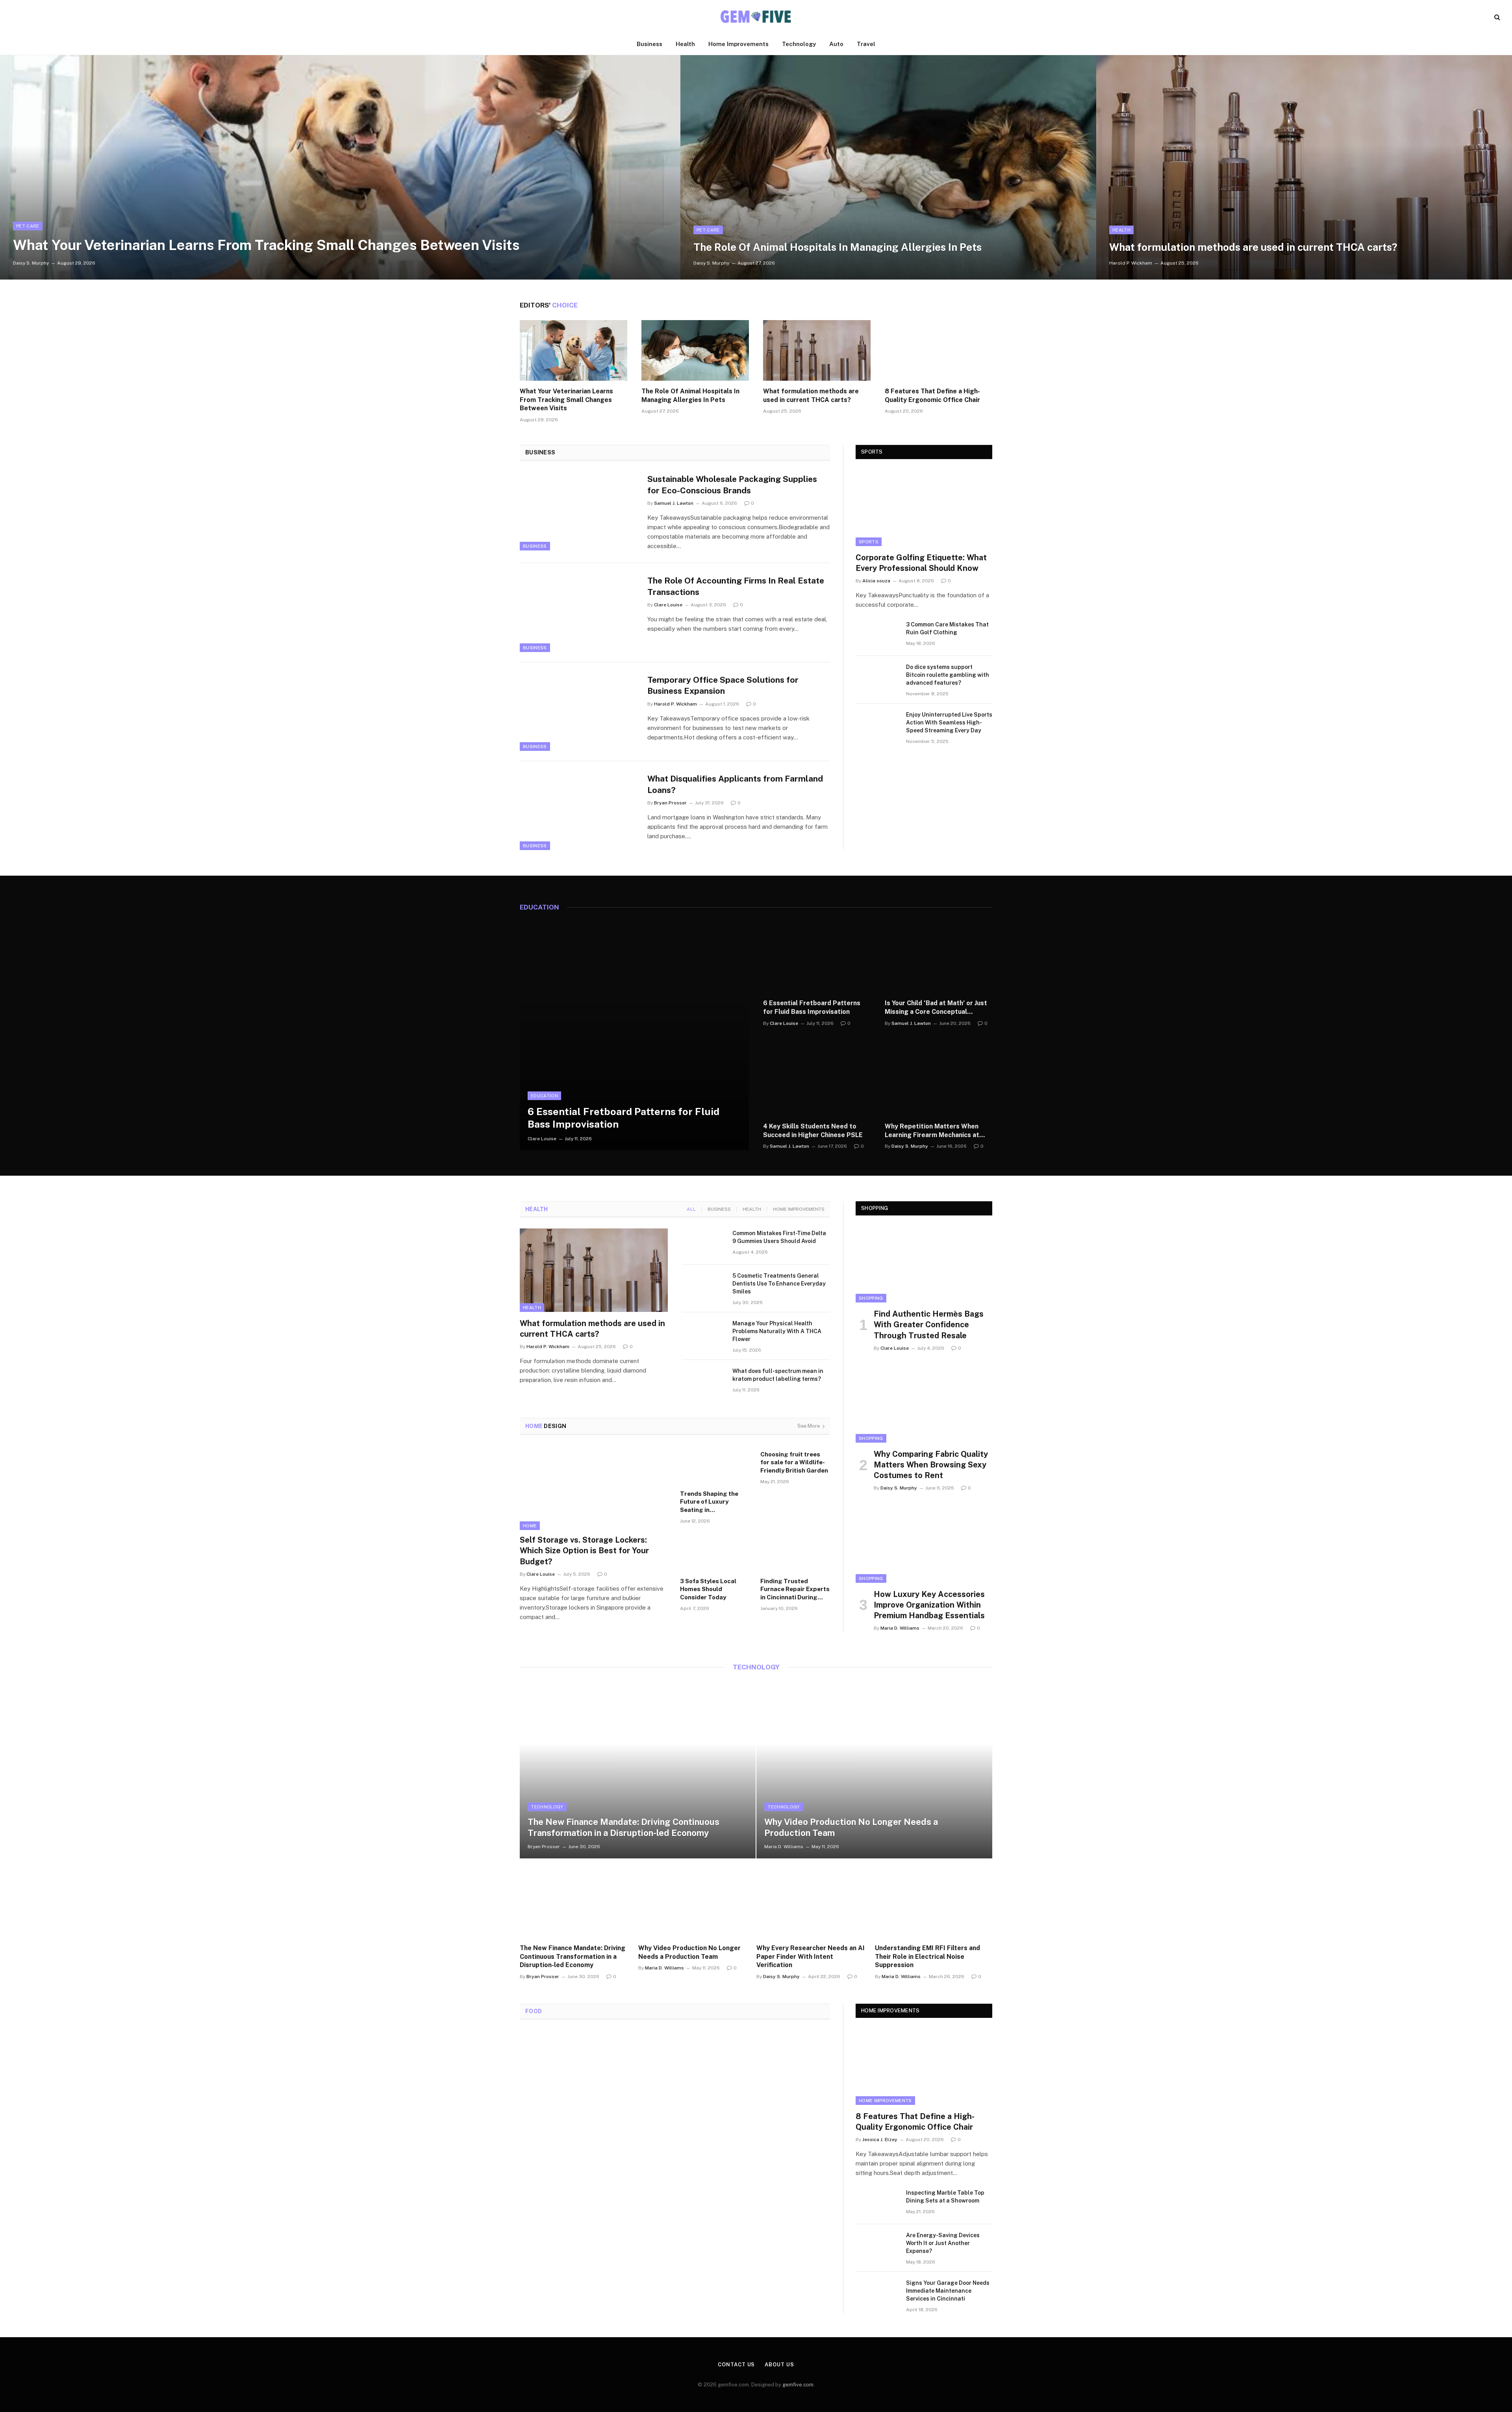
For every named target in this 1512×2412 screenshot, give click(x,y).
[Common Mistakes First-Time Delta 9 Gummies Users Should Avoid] (704, 1243)
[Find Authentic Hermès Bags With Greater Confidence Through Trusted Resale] (924, 1264)
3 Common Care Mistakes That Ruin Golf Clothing (947, 628)
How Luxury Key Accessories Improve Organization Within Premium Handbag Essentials (929, 1605)
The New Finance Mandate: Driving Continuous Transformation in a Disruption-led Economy (624, 1827)
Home (530, 1526)
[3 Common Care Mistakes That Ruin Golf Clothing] (877, 635)
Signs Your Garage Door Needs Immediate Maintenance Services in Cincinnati (948, 2291)
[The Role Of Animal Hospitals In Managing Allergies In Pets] (888, 167)
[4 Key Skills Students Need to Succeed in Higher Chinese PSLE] (817, 1080)
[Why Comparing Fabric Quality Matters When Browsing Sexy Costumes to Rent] (924, 1404)
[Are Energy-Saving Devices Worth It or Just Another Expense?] (877, 2245)
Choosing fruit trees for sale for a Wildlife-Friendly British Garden (794, 1462)
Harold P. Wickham (1131, 263)
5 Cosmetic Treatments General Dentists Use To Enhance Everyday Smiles (779, 1284)
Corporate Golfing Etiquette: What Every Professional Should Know (921, 563)
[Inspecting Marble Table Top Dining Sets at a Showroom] (877, 2203)
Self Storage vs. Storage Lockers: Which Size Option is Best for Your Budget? (584, 1551)
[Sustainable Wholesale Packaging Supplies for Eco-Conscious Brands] (579, 511)
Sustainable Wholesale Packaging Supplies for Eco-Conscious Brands (732, 485)
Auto (836, 44)
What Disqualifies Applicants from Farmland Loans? (735, 784)
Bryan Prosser (670, 803)
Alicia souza (876, 581)
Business (649, 44)
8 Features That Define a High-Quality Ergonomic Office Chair (932, 396)
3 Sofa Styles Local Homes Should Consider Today (708, 1589)
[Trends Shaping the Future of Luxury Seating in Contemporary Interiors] (715, 1465)
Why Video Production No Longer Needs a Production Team (851, 1827)
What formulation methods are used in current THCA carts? (1253, 247)
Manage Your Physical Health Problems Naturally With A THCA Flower (777, 1331)
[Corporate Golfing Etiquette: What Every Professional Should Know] (924, 508)
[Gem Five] (756, 17)
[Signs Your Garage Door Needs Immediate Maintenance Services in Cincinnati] (877, 2293)
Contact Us (736, 2365)
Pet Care (28, 226)
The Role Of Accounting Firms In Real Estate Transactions (736, 586)
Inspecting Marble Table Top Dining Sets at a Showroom (945, 2197)
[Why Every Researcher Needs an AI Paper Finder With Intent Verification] (815, 1898)
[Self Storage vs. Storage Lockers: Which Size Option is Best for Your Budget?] (595, 1488)
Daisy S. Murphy (31, 263)
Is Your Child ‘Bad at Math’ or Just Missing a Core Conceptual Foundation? (936, 1008)
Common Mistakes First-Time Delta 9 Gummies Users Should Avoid (779, 1237)
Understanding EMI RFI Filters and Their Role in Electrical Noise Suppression (927, 1957)
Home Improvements (738, 44)
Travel (866, 44)
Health (685, 44)
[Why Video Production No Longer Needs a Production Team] (874, 1770)
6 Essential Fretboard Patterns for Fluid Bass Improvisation (624, 1118)
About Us (779, 2365)
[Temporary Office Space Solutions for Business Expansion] (579, 712)
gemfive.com (798, 2385)
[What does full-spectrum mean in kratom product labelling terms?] (704, 1381)
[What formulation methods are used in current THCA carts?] (1304, 167)
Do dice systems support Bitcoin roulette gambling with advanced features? (948, 675)
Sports (869, 542)
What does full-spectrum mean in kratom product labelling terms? (778, 1375)
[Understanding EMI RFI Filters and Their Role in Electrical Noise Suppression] (934, 1898)
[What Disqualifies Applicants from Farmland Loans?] (579, 811)
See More (809, 1426)
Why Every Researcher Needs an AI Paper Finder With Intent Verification (811, 1957)
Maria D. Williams (900, 1628)
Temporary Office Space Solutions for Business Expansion (723, 685)
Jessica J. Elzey (880, 2140)
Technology (799, 44)
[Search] (1496, 17)
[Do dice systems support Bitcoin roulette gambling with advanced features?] (877, 677)
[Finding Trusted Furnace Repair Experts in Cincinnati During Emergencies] (795, 1553)
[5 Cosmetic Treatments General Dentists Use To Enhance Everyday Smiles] (704, 1286)
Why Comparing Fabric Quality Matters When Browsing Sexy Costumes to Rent (931, 1465)
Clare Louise (668, 605)
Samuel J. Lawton (674, 503)
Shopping (871, 1298)
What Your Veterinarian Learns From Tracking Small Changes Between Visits (266, 245)
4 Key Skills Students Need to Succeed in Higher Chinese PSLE (813, 1131)
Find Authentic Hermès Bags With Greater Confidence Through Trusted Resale (929, 1325)
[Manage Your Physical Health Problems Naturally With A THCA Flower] (704, 1334)
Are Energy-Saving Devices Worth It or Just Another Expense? (943, 2243)
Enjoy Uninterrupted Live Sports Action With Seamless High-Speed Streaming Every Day (949, 722)
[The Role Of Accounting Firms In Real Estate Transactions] (579, 613)
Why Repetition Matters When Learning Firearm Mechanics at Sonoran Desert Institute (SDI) (932, 1131)
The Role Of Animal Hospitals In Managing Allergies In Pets (838, 247)
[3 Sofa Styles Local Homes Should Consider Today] (715, 1553)
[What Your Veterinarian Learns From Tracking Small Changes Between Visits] (340, 167)
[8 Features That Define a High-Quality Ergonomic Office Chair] (939, 350)
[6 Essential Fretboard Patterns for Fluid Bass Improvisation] (634, 1036)
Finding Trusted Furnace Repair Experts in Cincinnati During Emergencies (795, 1589)
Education (544, 1096)
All (691, 1209)
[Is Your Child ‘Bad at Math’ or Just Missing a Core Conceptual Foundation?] (939, 957)
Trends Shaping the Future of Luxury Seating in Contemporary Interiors (715, 1502)
